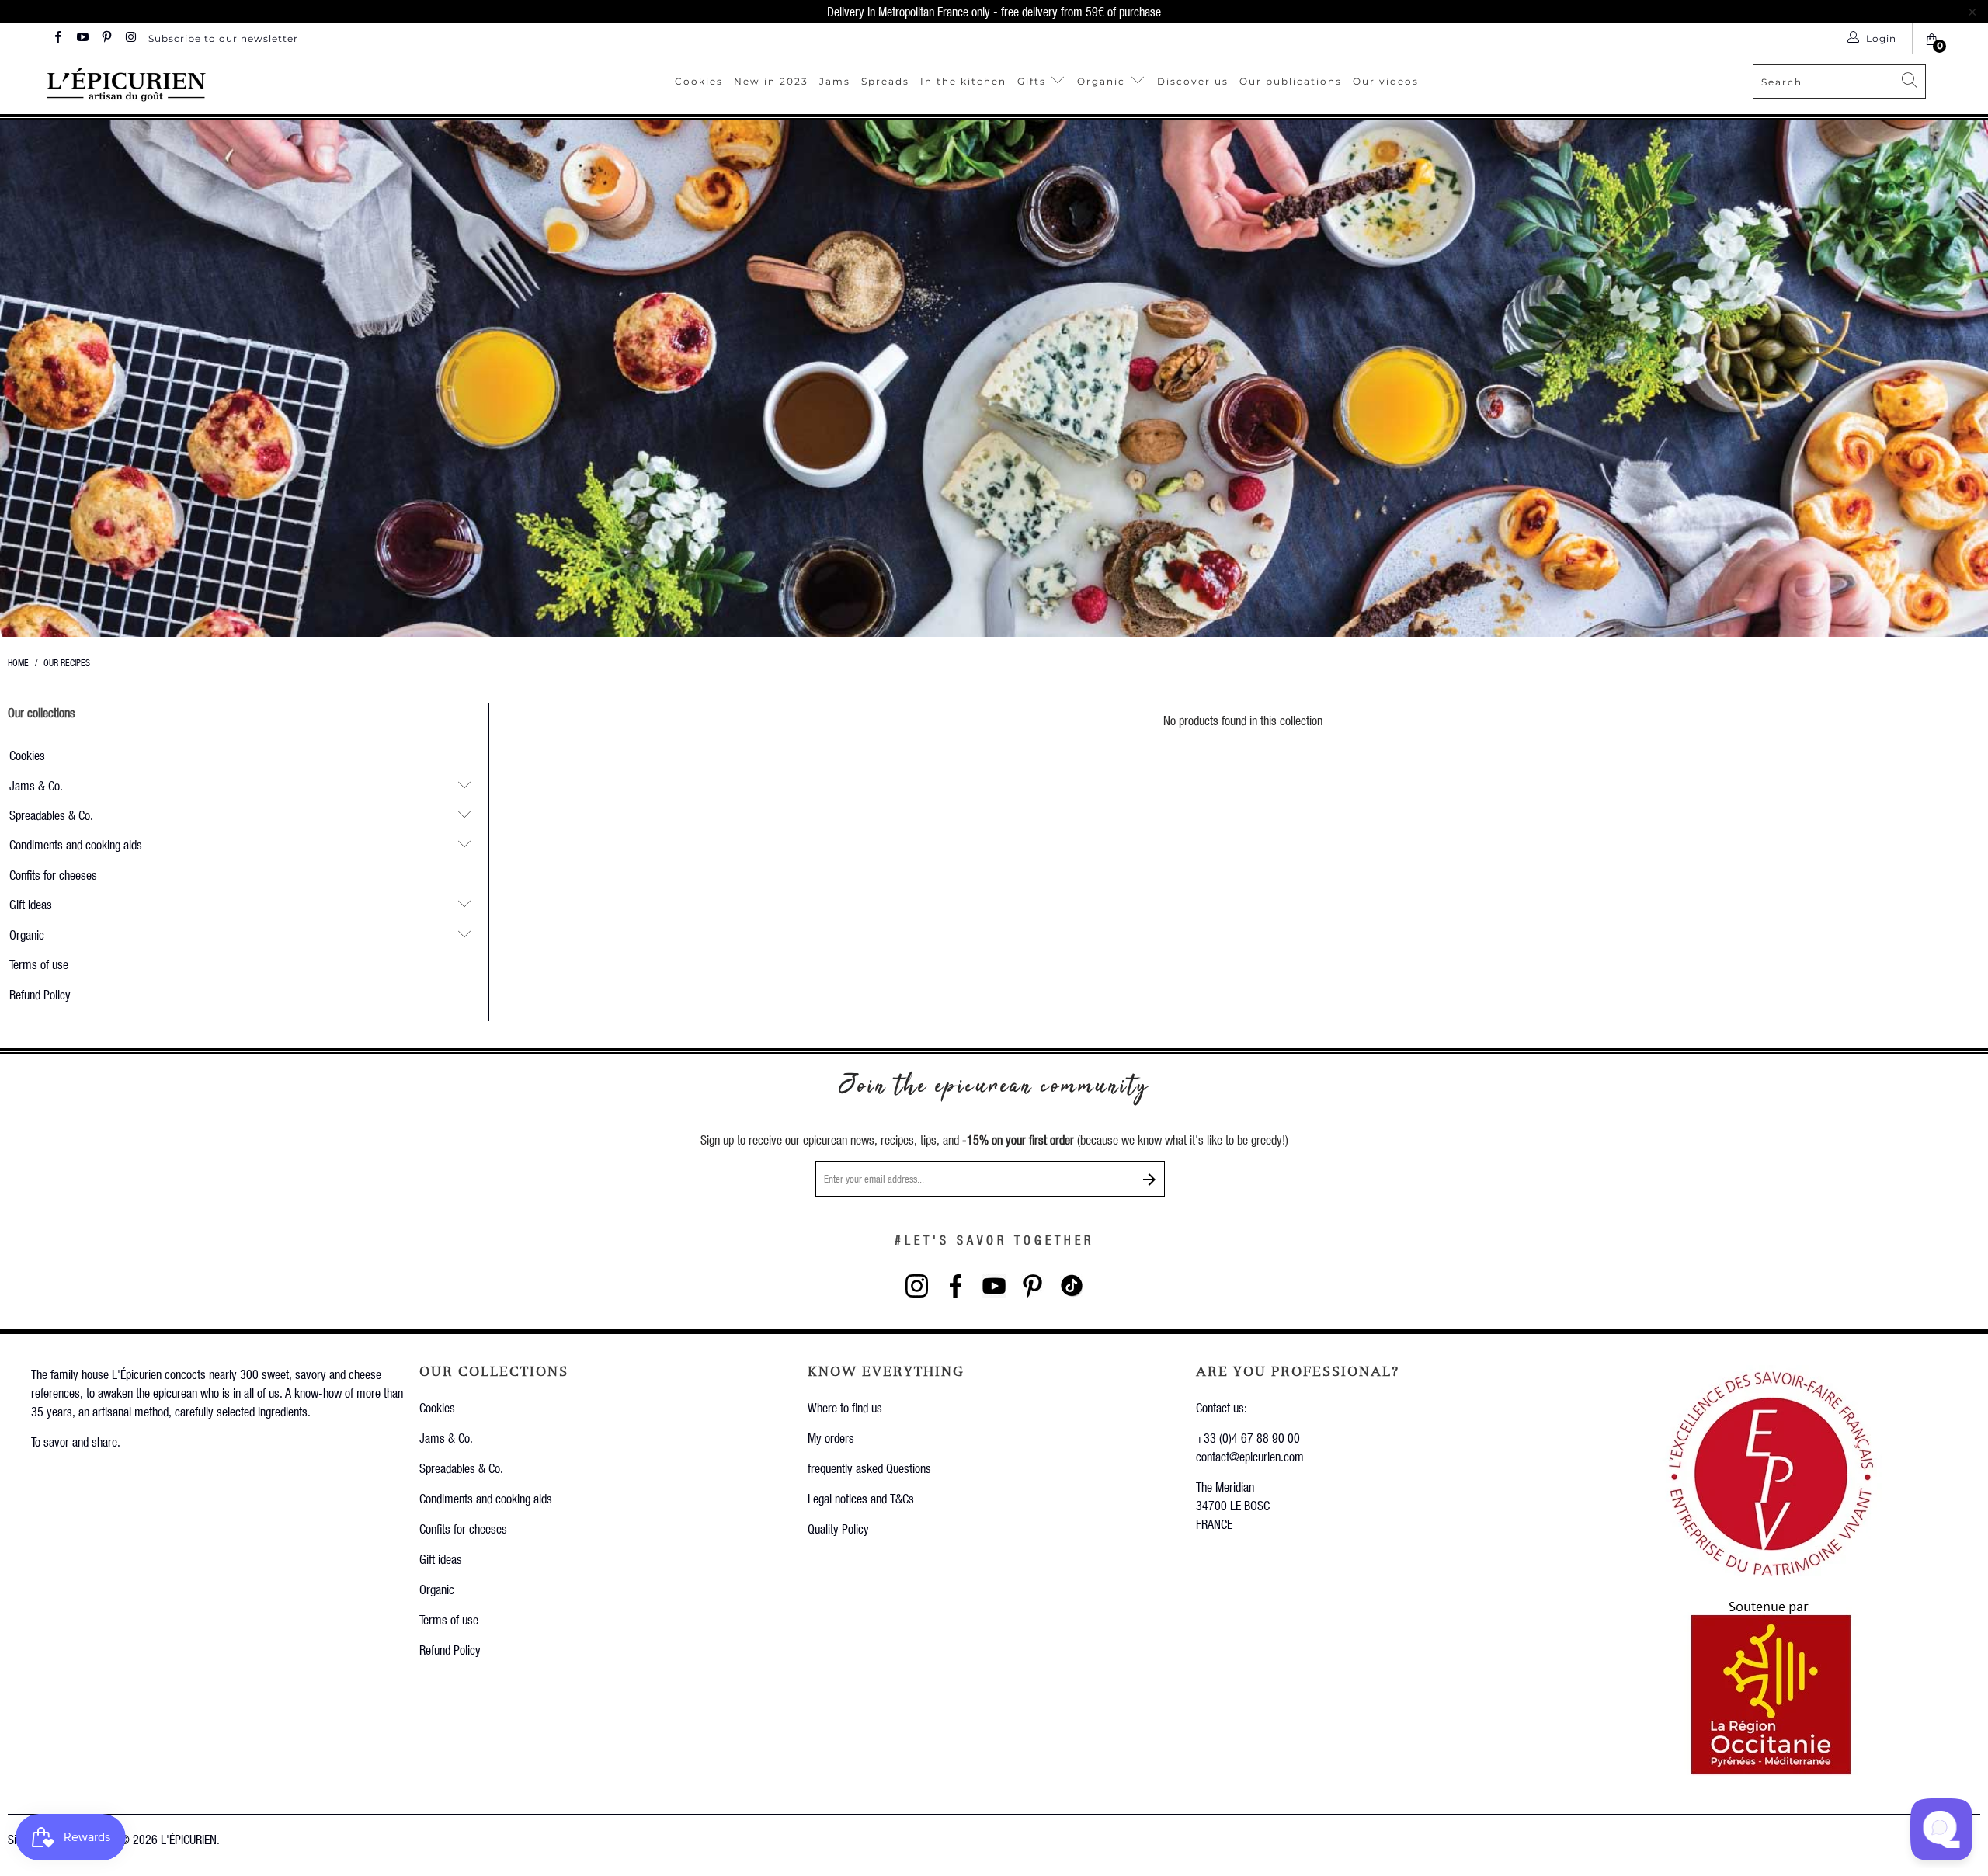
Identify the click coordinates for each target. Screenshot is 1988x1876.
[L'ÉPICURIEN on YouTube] (81, 38)
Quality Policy (838, 1529)
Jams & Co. (36, 785)
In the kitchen (963, 81)
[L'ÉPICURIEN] (196, 84)
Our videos (1386, 81)
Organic (1103, 81)
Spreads (885, 81)
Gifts (1034, 81)
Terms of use (39, 964)
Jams (835, 81)
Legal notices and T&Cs (861, 1498)
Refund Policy (40, 994)
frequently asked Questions (869, 1468)
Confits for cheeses (53, 875)
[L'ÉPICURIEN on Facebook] (57, 38)
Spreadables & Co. (51, 815)
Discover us (1193, 81)
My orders (831, 1438)
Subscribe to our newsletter (223, 38)
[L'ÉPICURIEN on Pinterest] (106, 38)
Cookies (699, 81)
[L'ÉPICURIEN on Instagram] (130, 38)
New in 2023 (771, 81)
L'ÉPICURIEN (189, 1839)
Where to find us (845, 1407)
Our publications (1291, 81)
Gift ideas (31, 904)
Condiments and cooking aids (76, 844)
